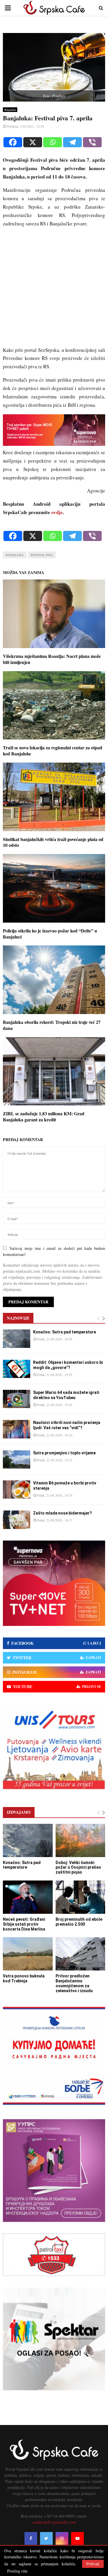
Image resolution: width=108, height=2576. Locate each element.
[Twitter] (46, 2538)
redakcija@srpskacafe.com (54, 2522)
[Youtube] (77, 2538)
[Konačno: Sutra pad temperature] (17, 1338)
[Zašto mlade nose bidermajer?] (17, 1520)
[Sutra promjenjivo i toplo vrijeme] (17, 1459)
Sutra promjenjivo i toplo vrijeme (64, 1453)
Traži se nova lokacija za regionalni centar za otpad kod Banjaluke (53, 750)
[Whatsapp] (53, 142)
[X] (33, 142)
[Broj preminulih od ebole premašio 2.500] (80, 1897)
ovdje (57, 512)
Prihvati (93, 2564)
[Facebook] (13, 142)
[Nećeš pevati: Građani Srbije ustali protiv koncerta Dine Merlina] (28, 1897)
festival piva (42, 555)
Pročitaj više (17, 2571)
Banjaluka (10, 110)
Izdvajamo (19, 1812)
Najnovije (18, 1318)
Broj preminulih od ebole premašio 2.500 (79, 1922)
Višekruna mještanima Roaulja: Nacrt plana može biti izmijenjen (52, 659)
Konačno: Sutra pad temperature (65, 1332)
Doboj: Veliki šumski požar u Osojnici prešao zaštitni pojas (78, 1867)
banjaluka (15, 555)
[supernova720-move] (54, 444)
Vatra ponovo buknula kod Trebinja (24, 1978)
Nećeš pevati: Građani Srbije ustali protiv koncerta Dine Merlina (24, 1924)
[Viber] (92, 142)
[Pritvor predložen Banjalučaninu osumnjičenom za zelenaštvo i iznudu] (80, 1954)
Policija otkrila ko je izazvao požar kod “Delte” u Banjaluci (50, 934)
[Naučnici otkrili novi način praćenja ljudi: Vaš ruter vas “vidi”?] (17, 1429)
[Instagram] (62, 2538)
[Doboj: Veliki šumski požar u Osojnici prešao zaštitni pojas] (80, 1840)
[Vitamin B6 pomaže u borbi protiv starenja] (17, 1490)
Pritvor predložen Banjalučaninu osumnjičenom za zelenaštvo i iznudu (74, 1983)
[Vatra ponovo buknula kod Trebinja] (28, 1954)
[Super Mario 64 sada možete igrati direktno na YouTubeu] (17, 1399)
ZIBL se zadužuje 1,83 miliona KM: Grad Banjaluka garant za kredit (44, 1116)
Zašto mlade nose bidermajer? (62, 1513)
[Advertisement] (54, 289)
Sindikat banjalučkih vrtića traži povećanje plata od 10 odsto (53, 842)
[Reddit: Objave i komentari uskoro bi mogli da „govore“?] (17, 1369)
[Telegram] (72, 142)
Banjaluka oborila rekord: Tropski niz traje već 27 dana (52, 1025)
